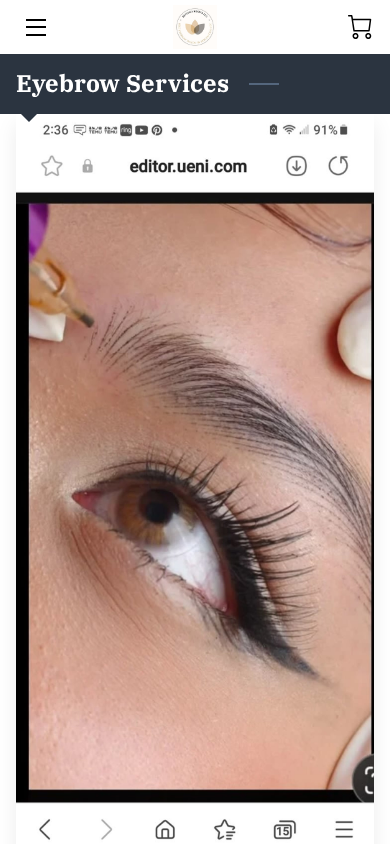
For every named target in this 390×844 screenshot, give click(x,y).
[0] (360, 27)
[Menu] (34, 27)
